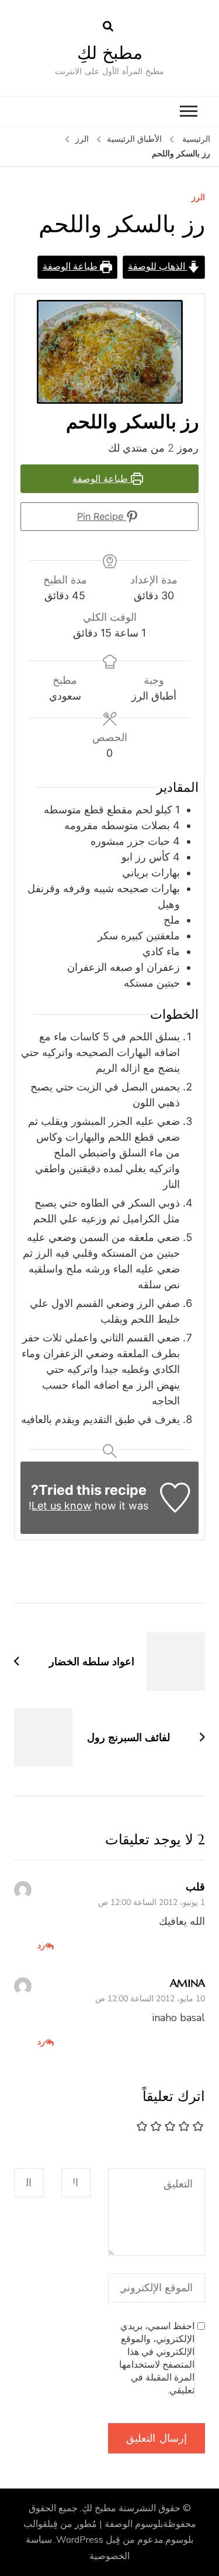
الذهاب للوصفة (158, 267)
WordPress (80, 2540)
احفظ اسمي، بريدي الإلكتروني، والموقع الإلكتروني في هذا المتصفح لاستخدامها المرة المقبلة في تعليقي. (157, 2358)
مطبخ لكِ (110, 53)
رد (41, 1945)
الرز (198, 198)
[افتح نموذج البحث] (108, 27)
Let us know (62, 1506)
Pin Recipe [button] (102, 516)
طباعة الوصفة (71, 267)
